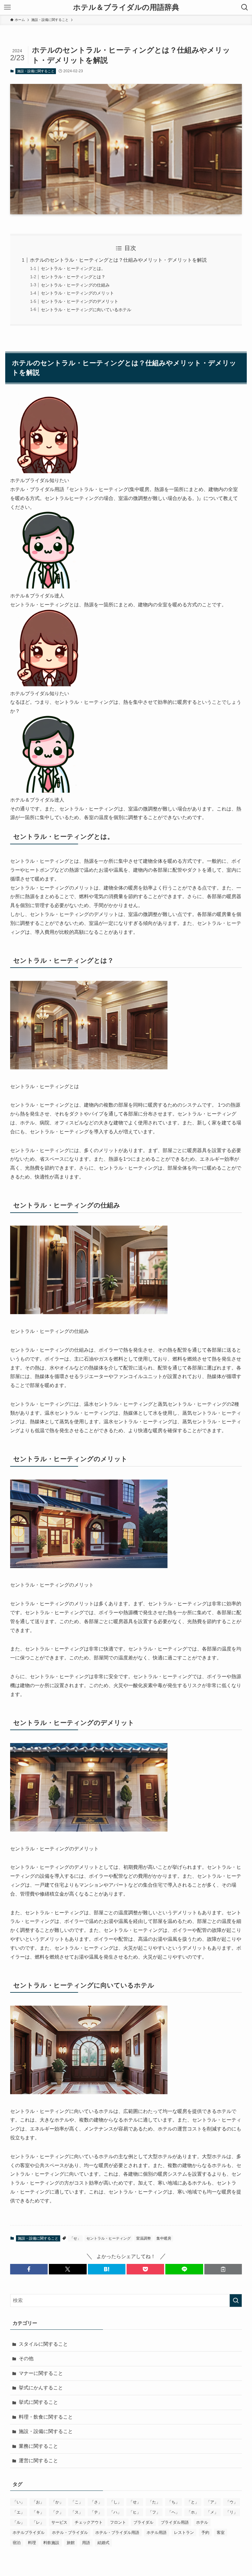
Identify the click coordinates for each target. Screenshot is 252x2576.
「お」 (38, 2502)
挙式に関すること (38, 2402)
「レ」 (38, 2522)
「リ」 (232, 2512)
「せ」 (75, 2238)
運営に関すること (38, 2461)
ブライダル (143, 2522)
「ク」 (57, 2512)
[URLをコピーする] (223, 2269)
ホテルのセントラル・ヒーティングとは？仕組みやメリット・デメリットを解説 (118, 260)
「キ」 (38, 2512)
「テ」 (96, 2512)
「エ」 (19, 2512)
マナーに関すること (41, 2373)
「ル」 (19, 2522)
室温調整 (144, 2238)
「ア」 (212, 2502)
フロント (118, 2522)
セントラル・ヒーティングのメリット (77, 293)
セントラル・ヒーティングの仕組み (75, 285)
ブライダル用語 (175, 2522)
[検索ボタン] (245, 7)
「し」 (115, 2502)
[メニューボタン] (7, 7)
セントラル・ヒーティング (108, 2238)
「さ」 (96, 2502)
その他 (26, 2358)
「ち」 (173, 2502)
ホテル (202, 2522)
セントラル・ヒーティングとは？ (73, 277)
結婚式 (103, 2543)
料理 (32, 2543)
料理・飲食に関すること (46, 2417)
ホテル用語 (157, 2532)
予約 (205, 2532)
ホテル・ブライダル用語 (117, 2532)
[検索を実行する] (236, 2301)
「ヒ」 (135, 2512)
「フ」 (154, 2512)
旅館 (71, 2543)
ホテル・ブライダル (70, 2532)
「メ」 (212, 2512)
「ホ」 (193, 2512)
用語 (86, 2543)
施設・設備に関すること (36, 71)
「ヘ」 (173, 2512)
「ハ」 (115, 2512)
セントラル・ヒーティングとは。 (73, 268)
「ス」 (77, 2512)
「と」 (193, 2502)
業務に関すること (38, 2446)
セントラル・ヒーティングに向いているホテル (86, 310)
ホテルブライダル (29, 2532)
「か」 (57, 2502)
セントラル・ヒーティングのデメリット (80, 301)
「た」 (154, 2502)
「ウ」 (232, 2502)
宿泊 (17, 2543)
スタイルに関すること (43, 2344)
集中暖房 (164, 2238)
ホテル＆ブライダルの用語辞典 (126, 7)
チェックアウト (89, 2522)
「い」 (19, 2502)
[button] (29, 2269)
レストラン (184, 2532)
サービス (59, 2522)
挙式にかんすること (41, 2388)
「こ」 (77, 2502)
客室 (221, 2532)
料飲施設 (51, 2543)
